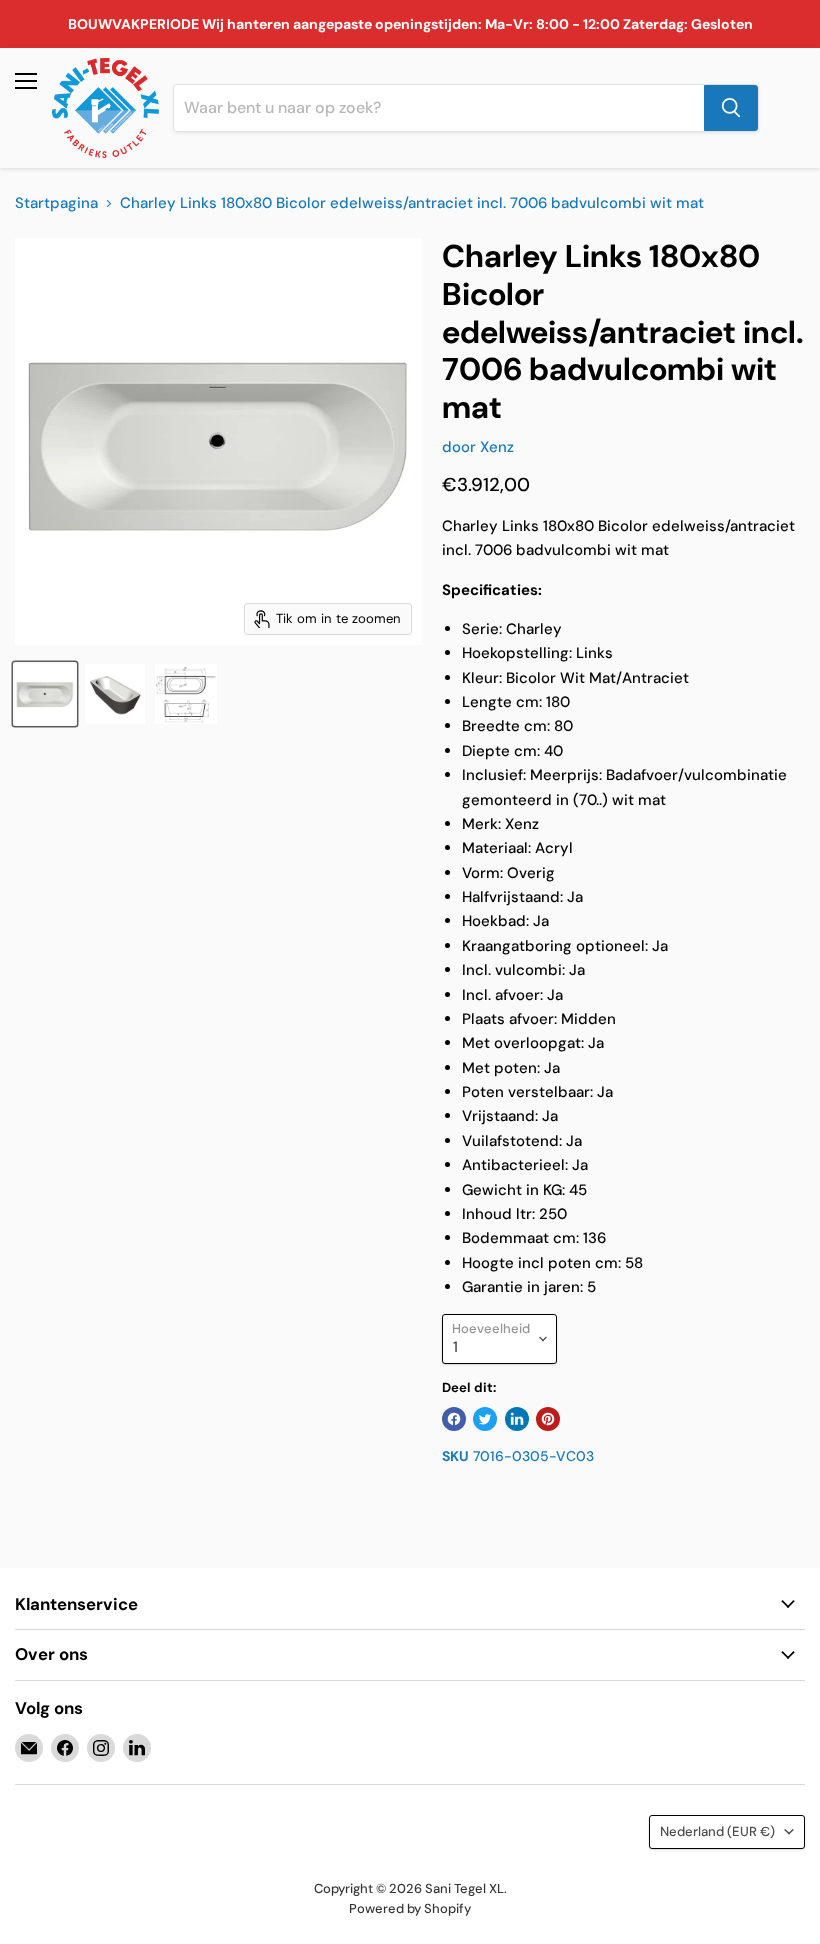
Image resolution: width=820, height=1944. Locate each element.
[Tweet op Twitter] (485, 1419)
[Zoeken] (731, 108)
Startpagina (56, 203)
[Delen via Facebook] (454, 1419)
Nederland (717, 1831)
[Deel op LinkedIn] (517, 1419)
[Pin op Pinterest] (548, 1419)
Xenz (497, 447)
